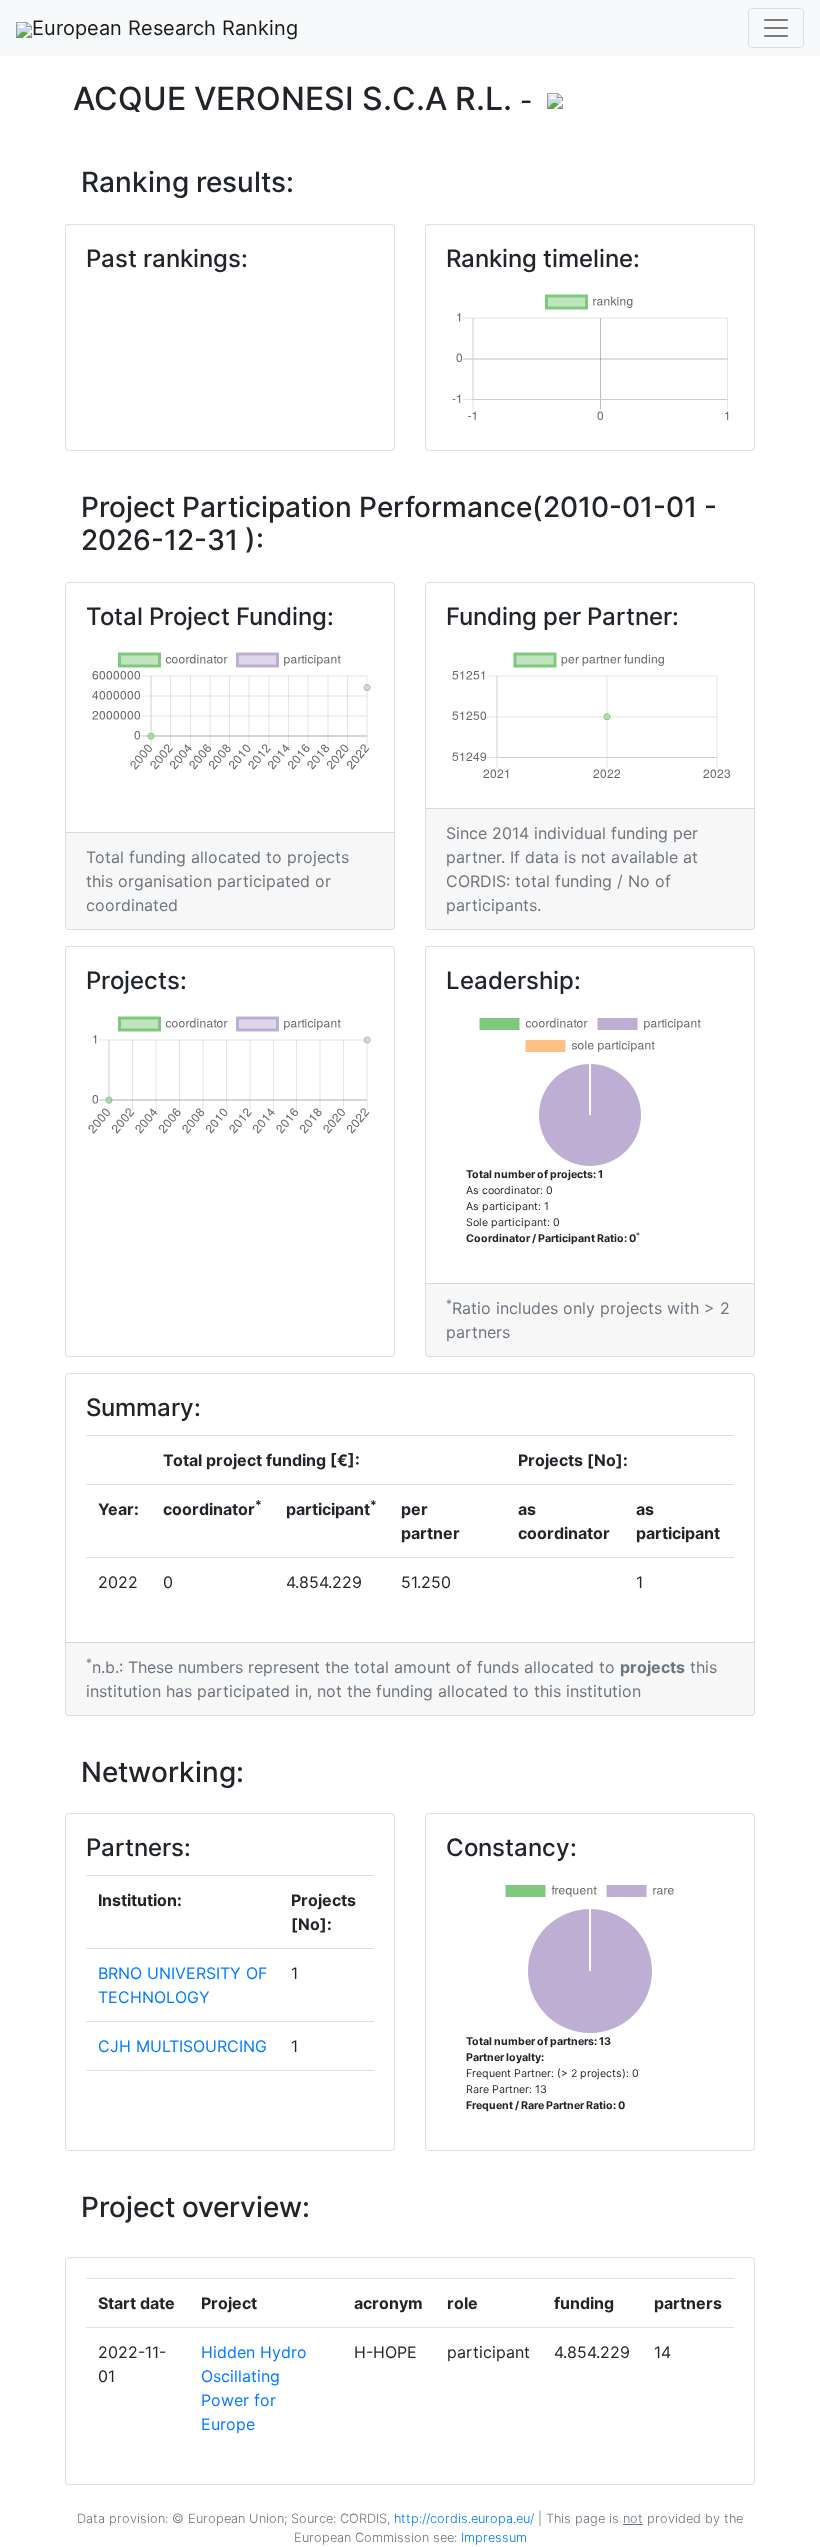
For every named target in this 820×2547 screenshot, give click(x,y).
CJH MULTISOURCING (182, 2046)
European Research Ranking (165, 28)
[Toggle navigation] (776, 28)
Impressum (492, 2537)
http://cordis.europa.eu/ (464, 2518)
